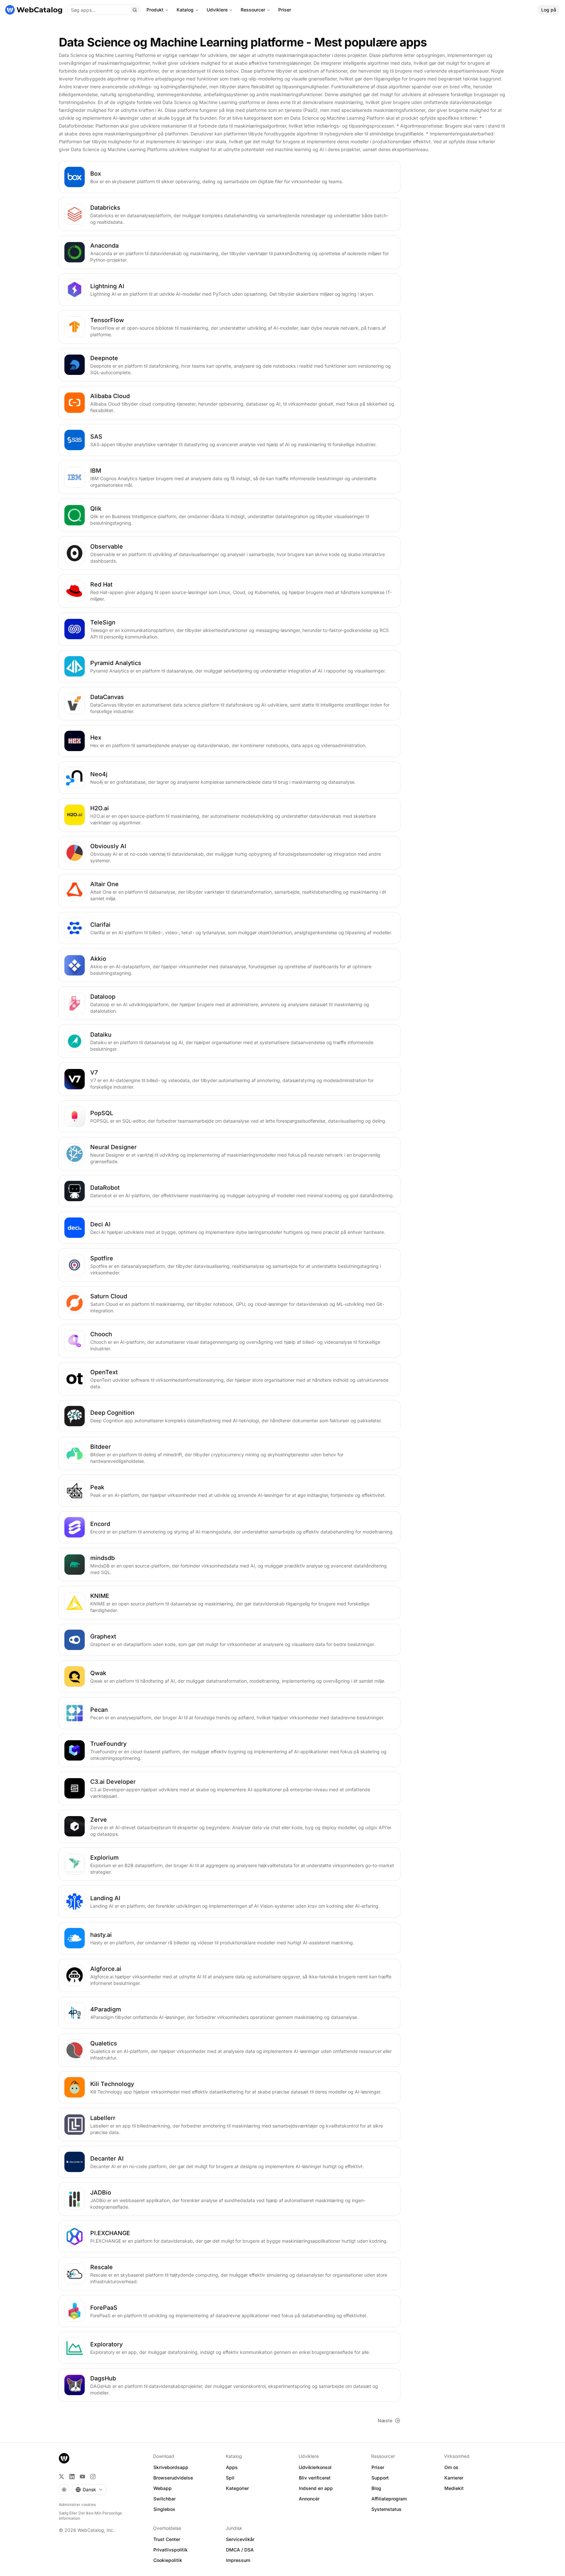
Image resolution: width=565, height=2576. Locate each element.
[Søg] (135, 10)
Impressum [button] (238, 2560)
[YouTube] (82, 2477)
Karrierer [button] (454, 2478)
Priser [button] (378, 2467)
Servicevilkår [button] (240, 2539)
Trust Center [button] (167, 2539)
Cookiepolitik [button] (168, 2560)
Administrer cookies (77, 2505)
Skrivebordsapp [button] (171, 2467)
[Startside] (34, 10)
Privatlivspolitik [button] (171, 2550)
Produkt (155, 10)
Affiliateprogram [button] (389, 2499)
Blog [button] (376, 2488)
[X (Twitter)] (61, 2477)
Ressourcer (253, 10)
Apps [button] (232, 2467)
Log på (549, 10)
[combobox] (89, 2490)
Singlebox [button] (164, 2509)
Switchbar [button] (164, 2499)
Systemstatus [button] (386, 2509)
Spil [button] (230, 2478)
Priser (285, 10)
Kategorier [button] (237, 2488)
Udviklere (217, 10)
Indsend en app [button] (316, 2488)
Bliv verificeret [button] (315, 2478)
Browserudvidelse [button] (173, 2478)
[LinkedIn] (72, 2477)
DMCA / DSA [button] (240, 2550)
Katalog (185, 10)
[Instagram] (93, 2477)
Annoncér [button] (309, 2499)
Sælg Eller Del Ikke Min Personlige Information (90, 2516)
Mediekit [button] (454, 2488)
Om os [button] (451, 2467)
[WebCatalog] (64, 2458)
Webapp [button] (163, 2488)
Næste (385, 2420)
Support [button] (380, 2478)
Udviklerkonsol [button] (315, 2467)
